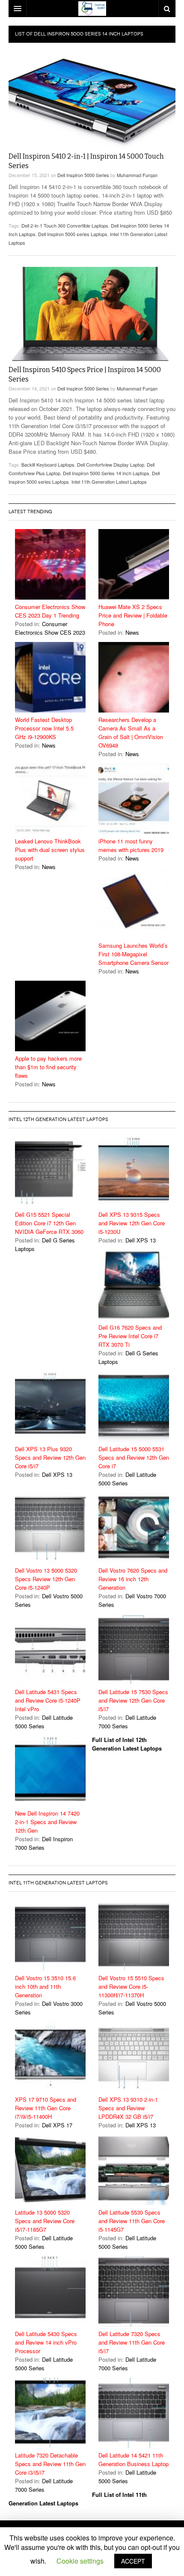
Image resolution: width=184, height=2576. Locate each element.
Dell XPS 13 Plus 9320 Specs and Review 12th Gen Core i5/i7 (50, 1457)
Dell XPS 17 (57, 2125)
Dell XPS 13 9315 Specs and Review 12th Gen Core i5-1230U (132, 1223)
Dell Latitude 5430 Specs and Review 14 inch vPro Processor (46, 2342)
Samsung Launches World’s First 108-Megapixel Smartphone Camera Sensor (134, 954)
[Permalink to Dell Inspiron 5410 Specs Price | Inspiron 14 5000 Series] (92, 314)
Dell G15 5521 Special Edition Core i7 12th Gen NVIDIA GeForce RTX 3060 (49, 1223)
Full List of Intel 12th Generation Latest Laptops (127, 1744)
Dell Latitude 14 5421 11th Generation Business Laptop (134, 2459)
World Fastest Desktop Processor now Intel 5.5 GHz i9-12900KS (44, 728)
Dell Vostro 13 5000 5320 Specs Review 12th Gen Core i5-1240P (46, 1579)
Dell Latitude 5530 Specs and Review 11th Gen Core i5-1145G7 (132, 2221)
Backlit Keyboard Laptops (48, 464)
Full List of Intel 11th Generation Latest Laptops (78, 2499)
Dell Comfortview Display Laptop (111, 464)
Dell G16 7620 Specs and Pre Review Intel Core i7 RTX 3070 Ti (130, 1336)
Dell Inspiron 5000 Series (83, 175)
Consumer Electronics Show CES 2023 (50, 628)
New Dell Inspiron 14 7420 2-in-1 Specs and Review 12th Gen (47, 1822)
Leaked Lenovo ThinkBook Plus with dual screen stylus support (50, 850)
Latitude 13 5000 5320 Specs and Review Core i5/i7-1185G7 (45, 2221)
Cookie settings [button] (80, 2561)
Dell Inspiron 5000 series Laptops (73, 234)
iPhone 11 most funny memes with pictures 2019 (131, 845)
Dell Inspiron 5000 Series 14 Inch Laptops (106, 473)
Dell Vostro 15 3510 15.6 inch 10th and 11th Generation (45, 1986)
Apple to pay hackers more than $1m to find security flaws (48, 1067)
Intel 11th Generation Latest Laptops (109, 482)
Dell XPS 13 (141, 1240)
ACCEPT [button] (133, 2561)
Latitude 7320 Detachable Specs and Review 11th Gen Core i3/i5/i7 (50, 2464)
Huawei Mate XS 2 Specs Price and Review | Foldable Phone (133, 615)
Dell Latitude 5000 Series (127, 1479)
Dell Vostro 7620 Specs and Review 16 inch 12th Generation (133, 1579)
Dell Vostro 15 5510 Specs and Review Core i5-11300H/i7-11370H (131, 1986)
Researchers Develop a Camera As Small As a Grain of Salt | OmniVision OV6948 (131, 732)
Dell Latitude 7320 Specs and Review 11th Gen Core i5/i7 (132, 2342)
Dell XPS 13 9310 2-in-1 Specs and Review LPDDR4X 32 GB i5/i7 (128, 2108)
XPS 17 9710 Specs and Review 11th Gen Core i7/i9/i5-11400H (46, 2108)
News (132, 632)
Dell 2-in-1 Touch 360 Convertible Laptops (65, 225)
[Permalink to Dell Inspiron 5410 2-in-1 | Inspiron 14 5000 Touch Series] (92, 101)
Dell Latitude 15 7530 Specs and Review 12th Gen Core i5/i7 (133, 1700)
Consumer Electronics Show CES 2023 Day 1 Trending (50, 611)
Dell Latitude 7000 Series (127, 1722)
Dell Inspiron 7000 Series (44, 1843)
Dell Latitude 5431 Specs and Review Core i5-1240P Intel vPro (48, 1700)
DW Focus (92, 9)
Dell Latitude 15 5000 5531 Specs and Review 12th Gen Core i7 (134, 1457)
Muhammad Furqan (137, 175)
